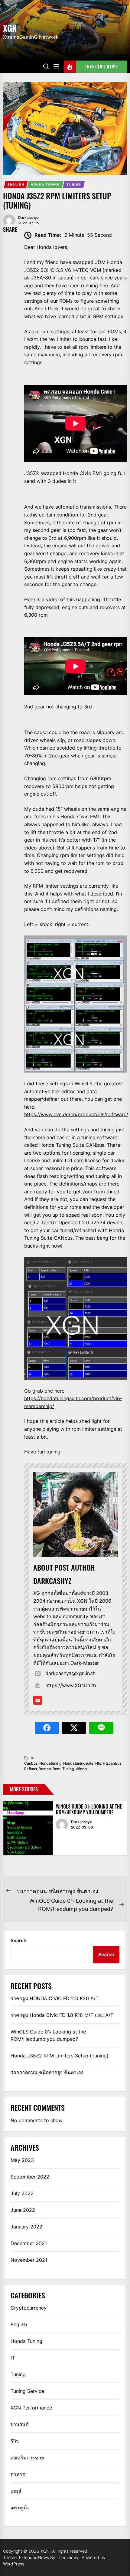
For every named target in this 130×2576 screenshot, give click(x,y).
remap (45, 1769)
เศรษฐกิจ (20, 2508)
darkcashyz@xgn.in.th (70, 1673)
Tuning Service (27, 2391)
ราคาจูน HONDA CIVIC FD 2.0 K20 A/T (55, 1998)
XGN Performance (31, 2408)
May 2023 (22, 2160)
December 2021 (29, 2243)
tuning (68, 1769)
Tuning (74, 184)
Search (18, 1940)
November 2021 (29, 2260)
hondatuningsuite (78, 1763)
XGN (10, 28)
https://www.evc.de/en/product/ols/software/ (76, 1114)
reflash (31, 1769)
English (16, 184)
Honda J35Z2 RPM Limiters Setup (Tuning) (60, 2056)
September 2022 (30, 2177)
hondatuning (50, 1763)
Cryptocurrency (29, 2308)
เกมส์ (16, 2491)
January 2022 (26, 2227)
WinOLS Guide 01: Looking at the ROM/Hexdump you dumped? (89, 1809)
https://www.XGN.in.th (71, 1685)
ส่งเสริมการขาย (27, 2458)
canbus (31, 1763)
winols (81, 1769)
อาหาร (18, 2474)
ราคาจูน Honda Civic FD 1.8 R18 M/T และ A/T (62, 2015)
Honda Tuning (45, 184)
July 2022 (22, 2193)
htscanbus (112, 1763)
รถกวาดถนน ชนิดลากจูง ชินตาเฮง (47, 2072)
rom (57, 1769)
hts (98, 1763)
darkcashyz (29, 218)
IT (13, 2358)
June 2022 (23, 2210)
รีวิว (15, 2441)
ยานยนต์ (19, 2424)
